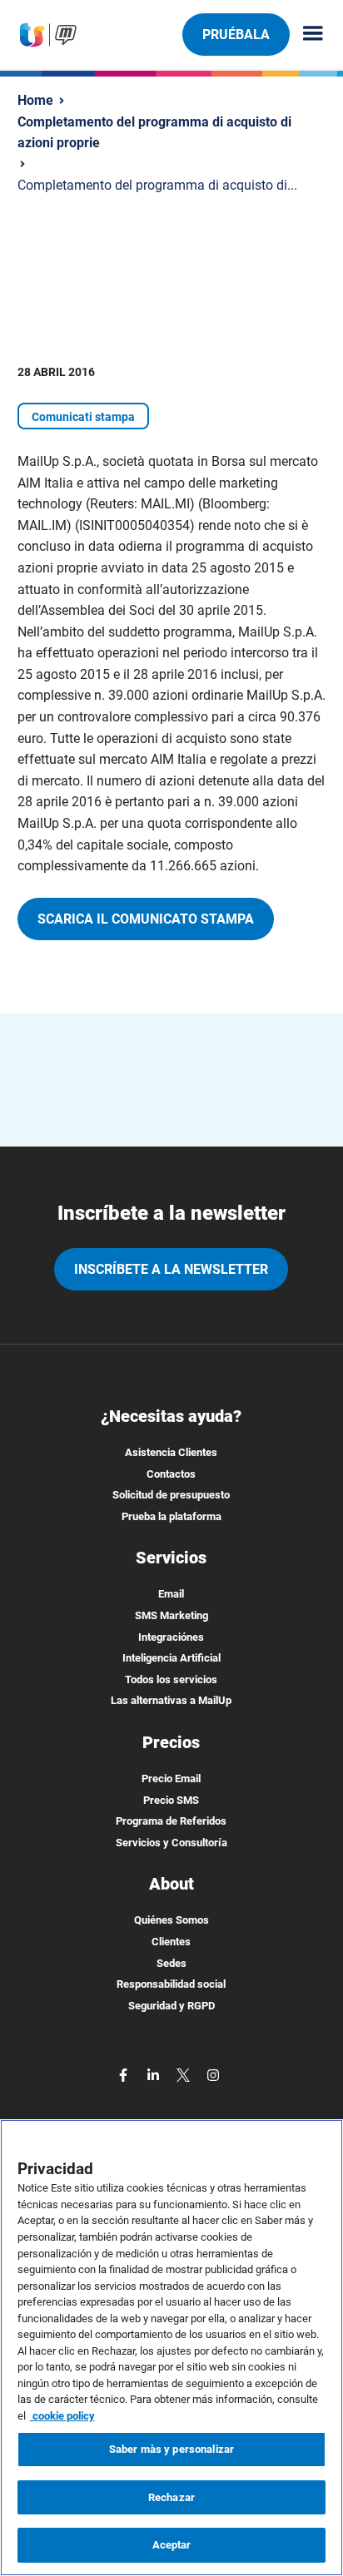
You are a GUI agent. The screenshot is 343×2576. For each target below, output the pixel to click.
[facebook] (125, 2074)
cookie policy (62, 2416)
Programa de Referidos (171, 1821)
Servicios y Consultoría (171, 1843)
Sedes (171, 1963)
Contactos (171, 1474)
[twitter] (185, 2074)
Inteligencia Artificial (171, 1658)
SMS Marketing (171, 1615)
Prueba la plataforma (171, 1516)
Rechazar (171, 2497)
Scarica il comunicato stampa (146, 919)
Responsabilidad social (171, 1984)
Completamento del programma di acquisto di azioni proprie (154, 133)
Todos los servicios (171, 1679)
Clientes (171, 1942)
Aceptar (172, 2545)
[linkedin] (155, 2074)
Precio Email (171, 1778)
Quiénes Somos (171, 1920)
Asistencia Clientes (171, 1452)
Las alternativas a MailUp (171, 1700)
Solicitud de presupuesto (171, 1495)
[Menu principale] (306, 35)
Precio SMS (171, 1800)
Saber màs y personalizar (171, 2449)
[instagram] (213, 2074)
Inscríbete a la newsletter (171, 1269)
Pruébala (236, 35)
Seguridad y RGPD (171, 2006)
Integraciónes (171, 1637)
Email (171, 1594)
